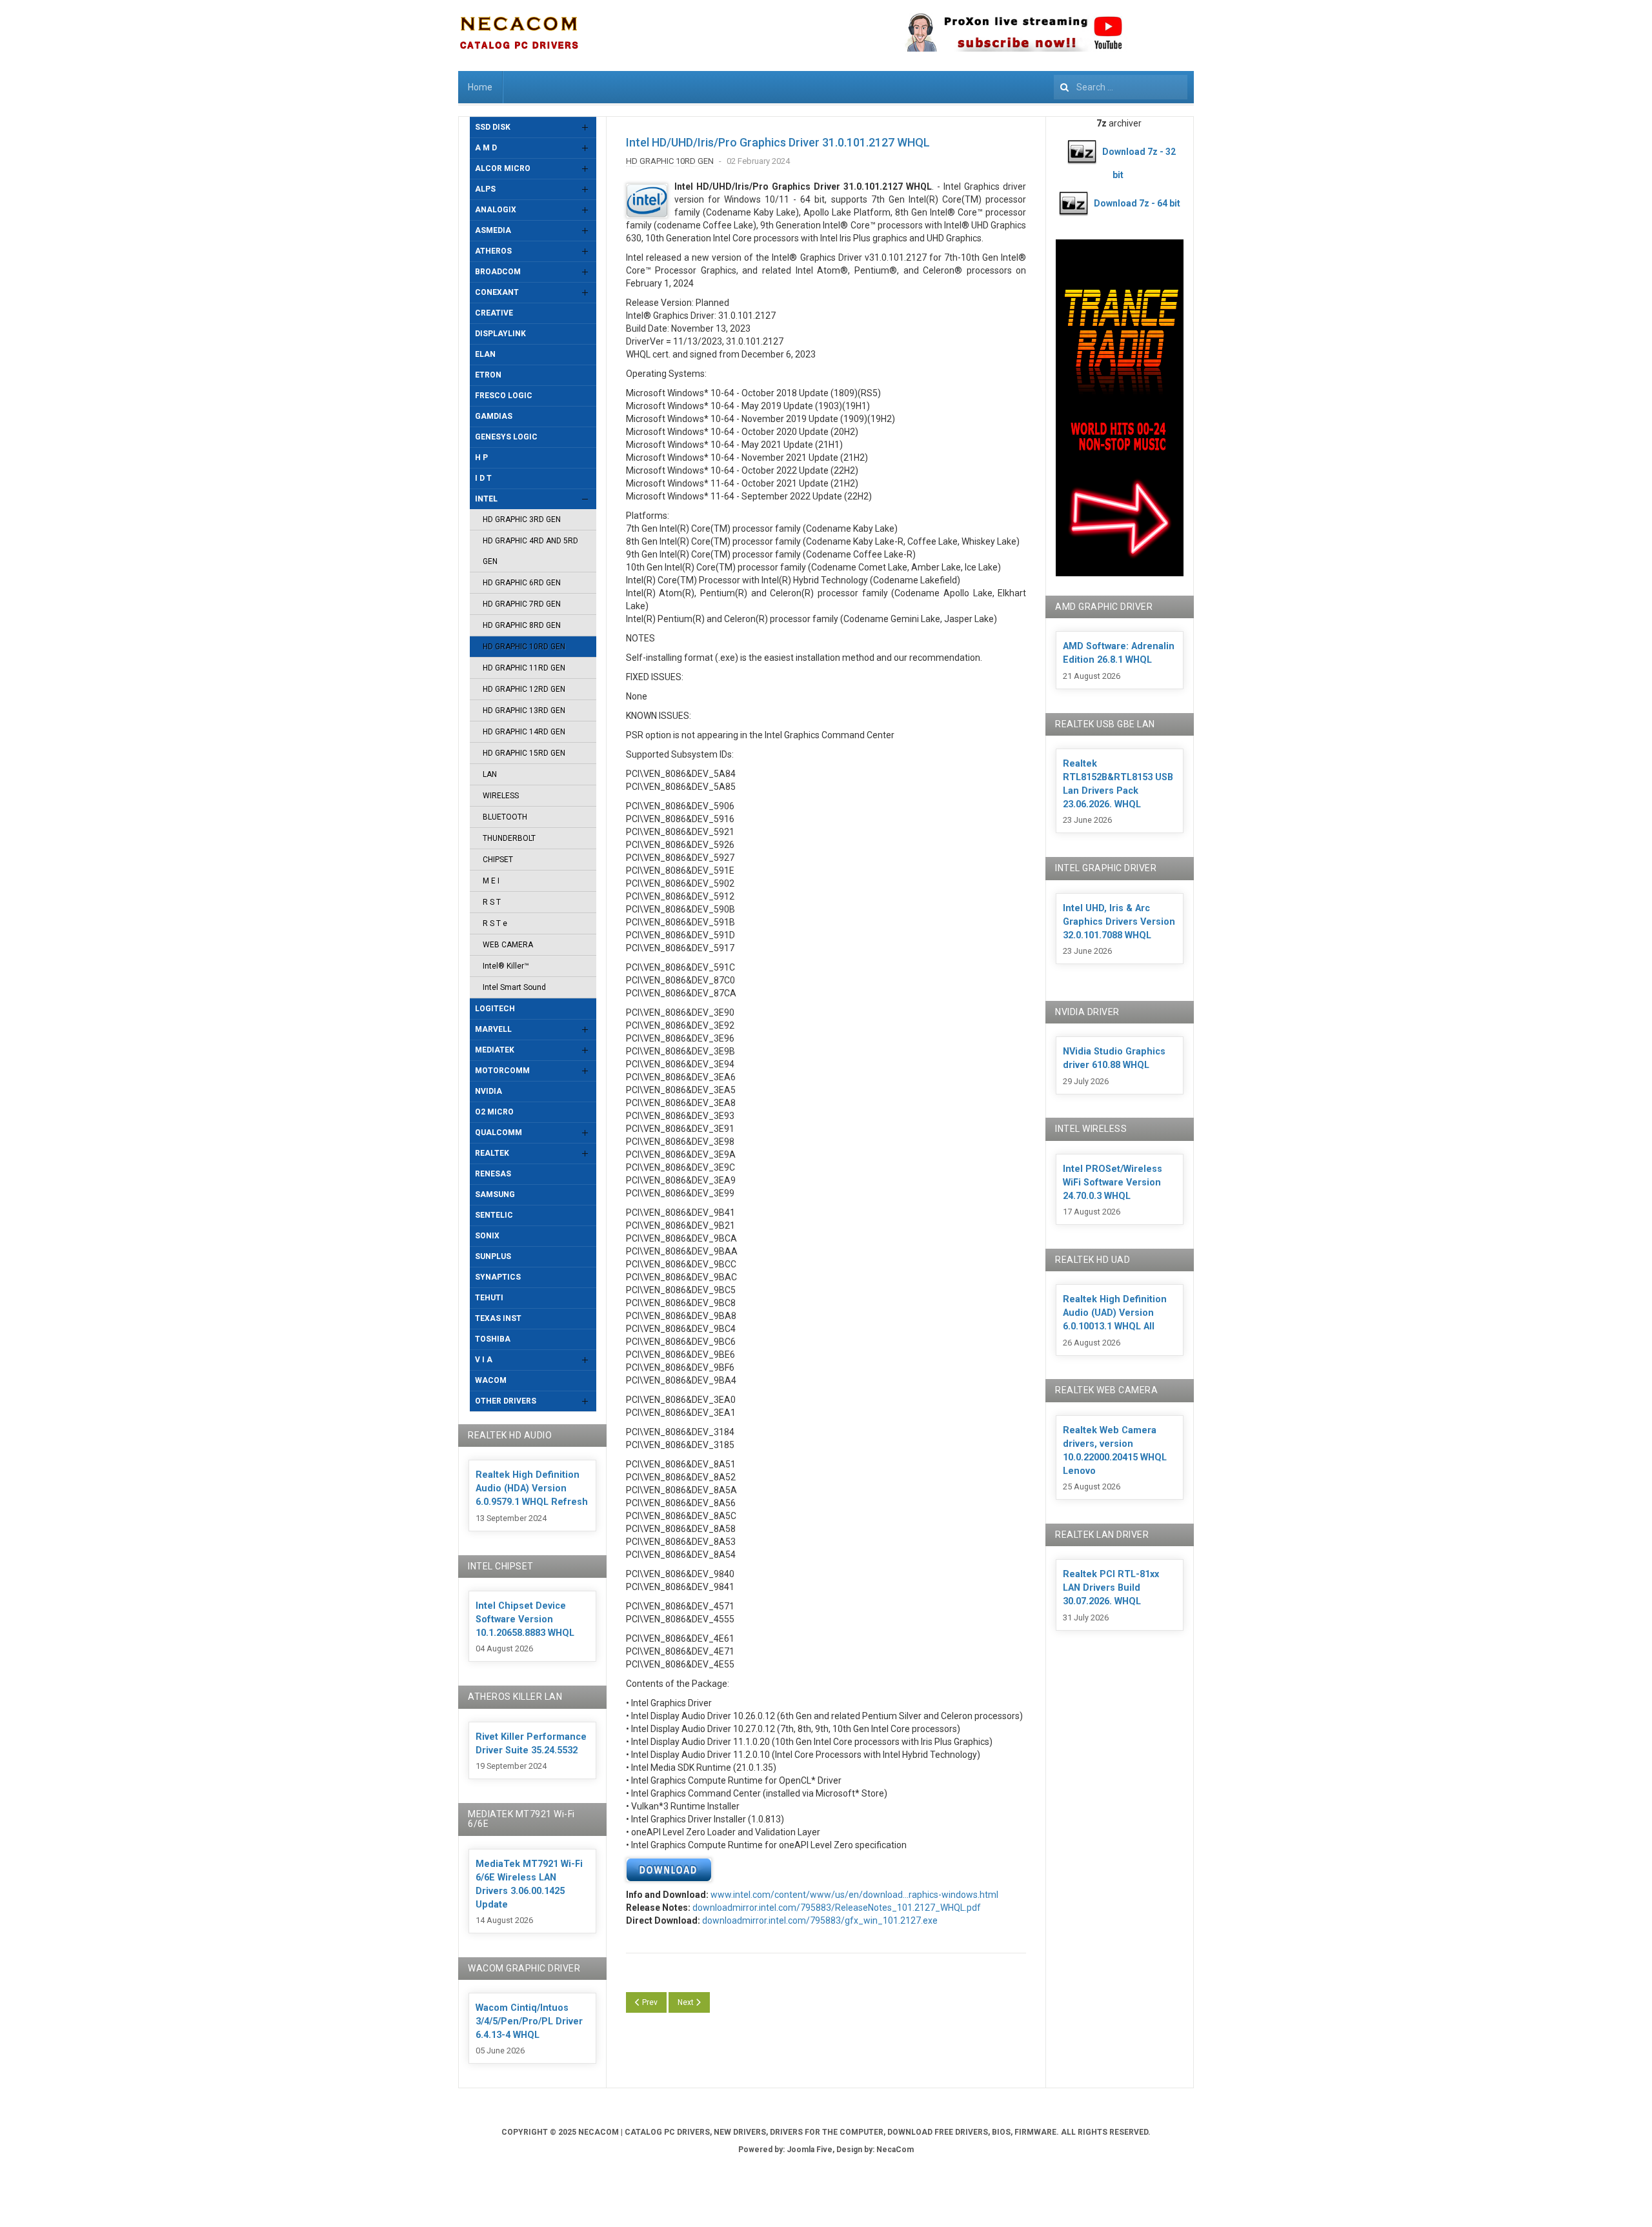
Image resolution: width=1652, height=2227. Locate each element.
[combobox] (1121, 87)
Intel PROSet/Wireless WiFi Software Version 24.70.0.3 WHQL (1113, 1183)
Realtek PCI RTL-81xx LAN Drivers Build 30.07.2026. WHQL (1111, 1588)
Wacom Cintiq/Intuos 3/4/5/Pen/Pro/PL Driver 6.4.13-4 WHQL (529, 2021)
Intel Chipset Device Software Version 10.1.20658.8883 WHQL (525, 1619)
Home (480, 87)
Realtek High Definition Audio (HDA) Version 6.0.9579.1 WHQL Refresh (532, 1488)
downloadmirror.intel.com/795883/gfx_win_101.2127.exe (820, 1920)
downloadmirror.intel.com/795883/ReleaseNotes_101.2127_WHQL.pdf (837, 1908)
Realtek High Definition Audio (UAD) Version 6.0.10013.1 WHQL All (1115, 1313)
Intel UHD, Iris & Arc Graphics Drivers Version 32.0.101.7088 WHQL (1119, 922)
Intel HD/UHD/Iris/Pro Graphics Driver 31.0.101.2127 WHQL (778, 142)
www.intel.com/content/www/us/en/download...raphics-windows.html (854, 1895)
